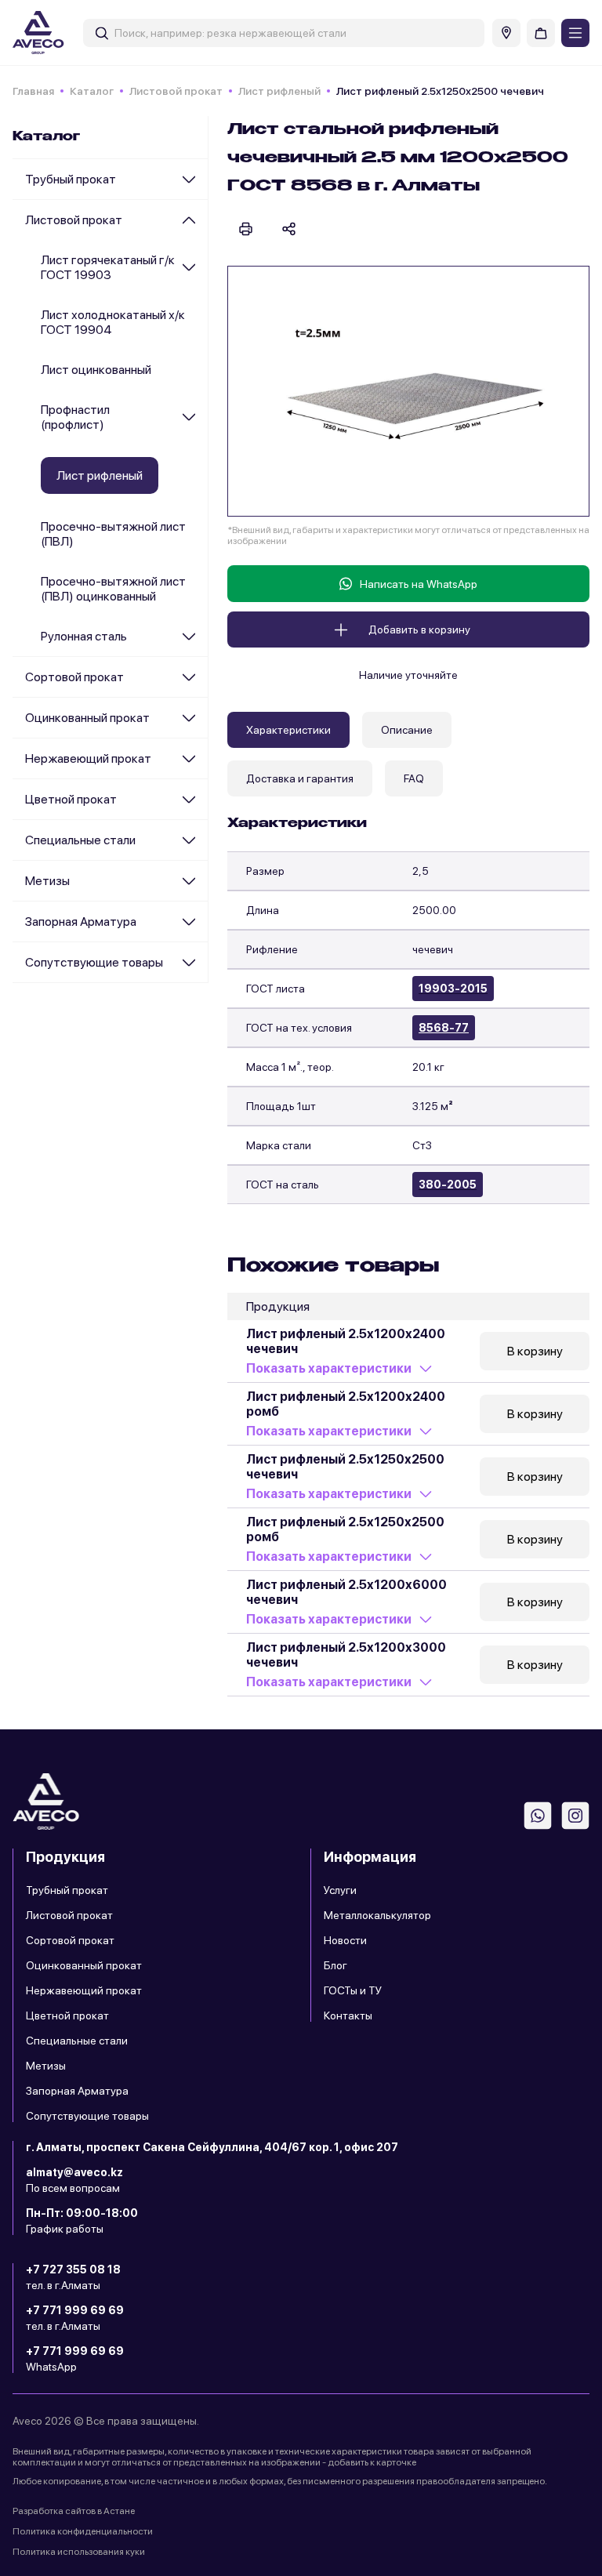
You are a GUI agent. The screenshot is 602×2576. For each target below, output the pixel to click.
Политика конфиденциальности (83, 2531)
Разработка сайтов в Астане (74, 2511)
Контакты (348, 2015)
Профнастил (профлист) (75, 417)
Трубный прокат (71, 179)
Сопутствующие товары (94, 962)
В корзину (535, 1351)
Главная (33, 91)
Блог (335, 1965)
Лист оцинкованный (96, 370)
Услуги (340, 1890)
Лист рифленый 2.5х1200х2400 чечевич (346, 1341)
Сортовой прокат (74, 677)
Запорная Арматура (81, 922)
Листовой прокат (176, 91)
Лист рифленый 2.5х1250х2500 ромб (345, 1529)
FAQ (414, 778)
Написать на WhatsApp (419, 584)
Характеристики (288, 730)
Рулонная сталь (84, 636)
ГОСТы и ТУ (353, 1990)
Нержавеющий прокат (88, 758)
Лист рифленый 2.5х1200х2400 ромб (346, 1404)
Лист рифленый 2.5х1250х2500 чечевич (345, 1467)
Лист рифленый (279, 91)
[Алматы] (506, 33)
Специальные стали (80, 840)
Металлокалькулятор (377, 1915)
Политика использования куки (79, 2552)
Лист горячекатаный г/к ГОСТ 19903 (108, 267)
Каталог (92, 91)
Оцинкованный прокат (87, 718)
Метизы (47, 881)
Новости (345, 1940)
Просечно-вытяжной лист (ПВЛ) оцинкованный (113, 589)
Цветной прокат (71, 799)
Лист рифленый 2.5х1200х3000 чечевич (346, 1655)
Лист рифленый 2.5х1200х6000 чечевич (346, 1592)
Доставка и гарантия (300, 778)
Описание (407, 730)
